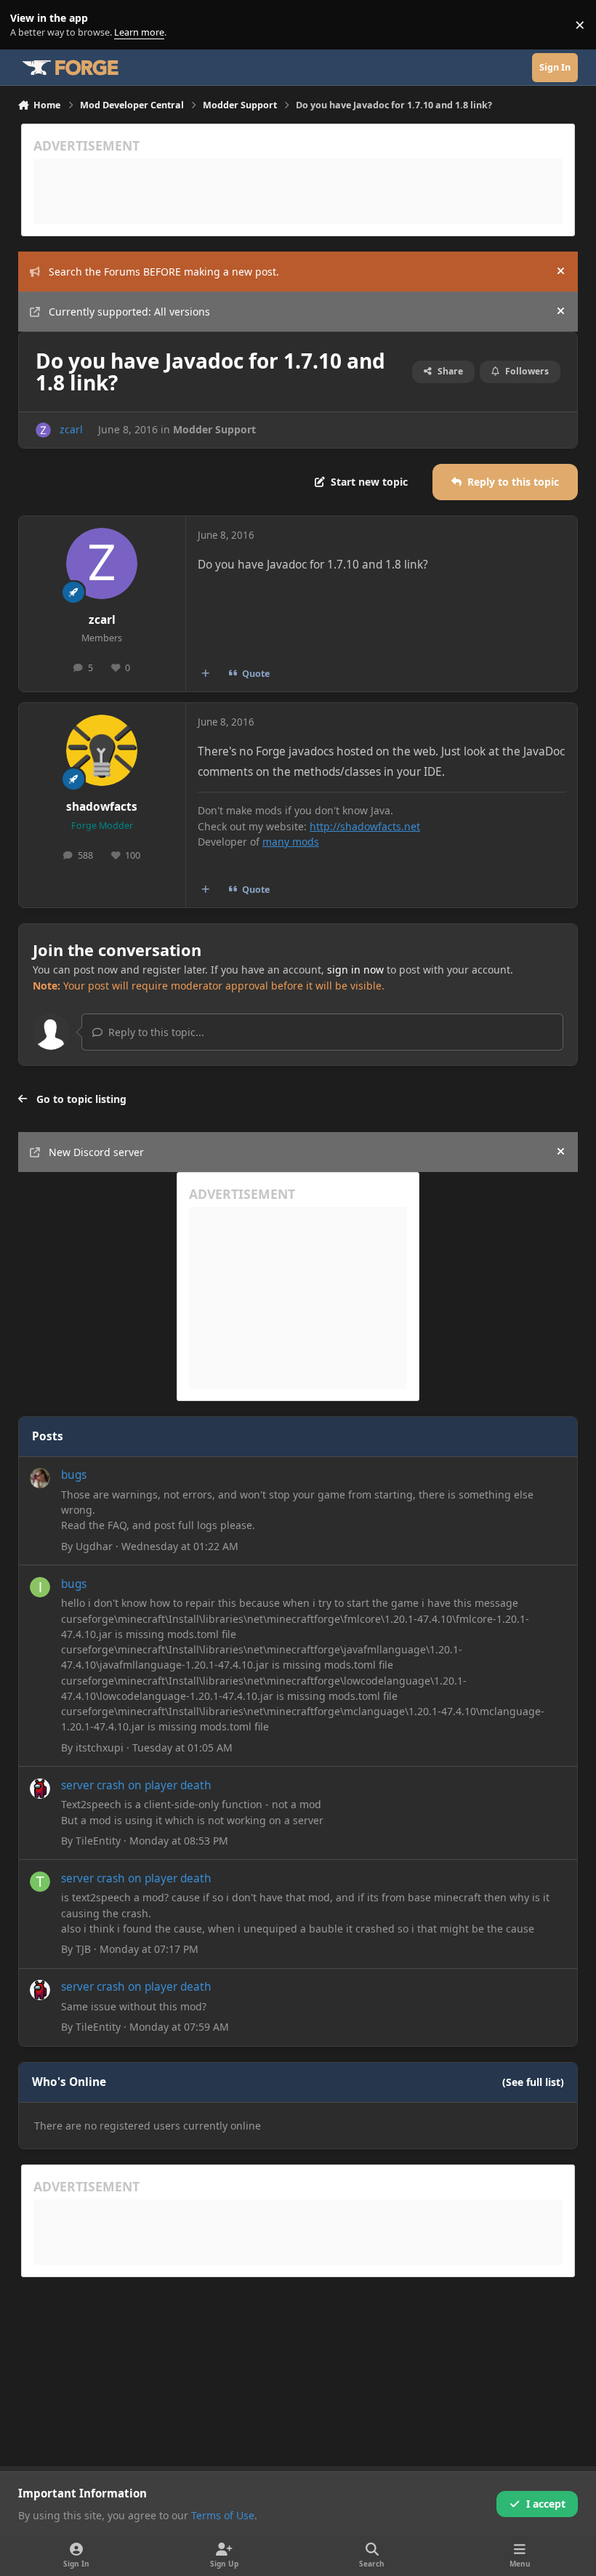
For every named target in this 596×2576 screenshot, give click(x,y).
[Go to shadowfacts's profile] (102, 750)
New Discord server (96, 1152)
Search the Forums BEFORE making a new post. (164, 272)
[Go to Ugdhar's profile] (40, 1478)
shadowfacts (102, 807)
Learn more (28, 25)
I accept (546, 2504)
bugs (74, 1475)
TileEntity (98, 1841)
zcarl (71, 429)
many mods (291, 842)
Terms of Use (223, 2515)
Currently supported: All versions (129, 312)
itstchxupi (100, 1748)
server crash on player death (136, 1785)
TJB (83, 1949)
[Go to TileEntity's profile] (40, 1789)
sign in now (355, 970)
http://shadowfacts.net (365, 826)
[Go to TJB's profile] (40, 1882)
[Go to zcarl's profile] (43, 430)
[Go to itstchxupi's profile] (40, 1587)
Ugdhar (94, 1546)
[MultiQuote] (205, 674)
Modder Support (214, 429)
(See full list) (533, 2082)
